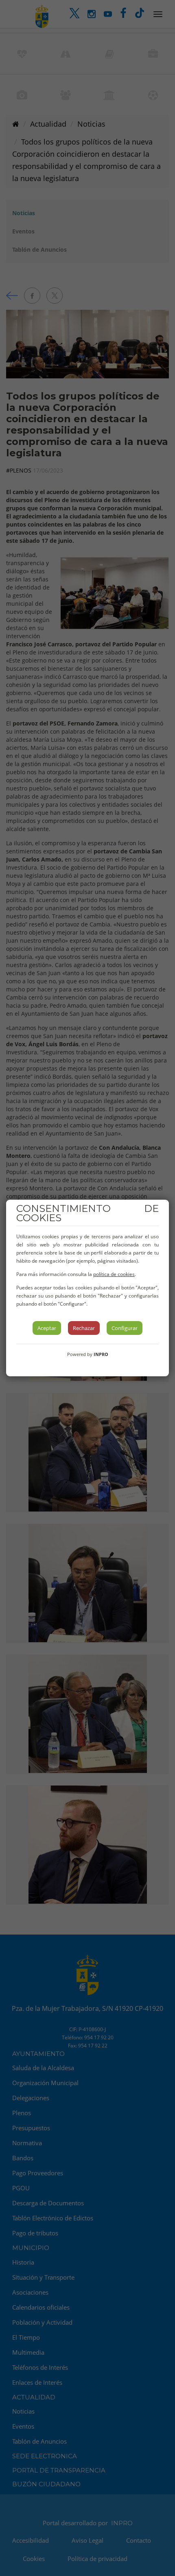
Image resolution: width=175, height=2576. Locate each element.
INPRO (101, 1354)
